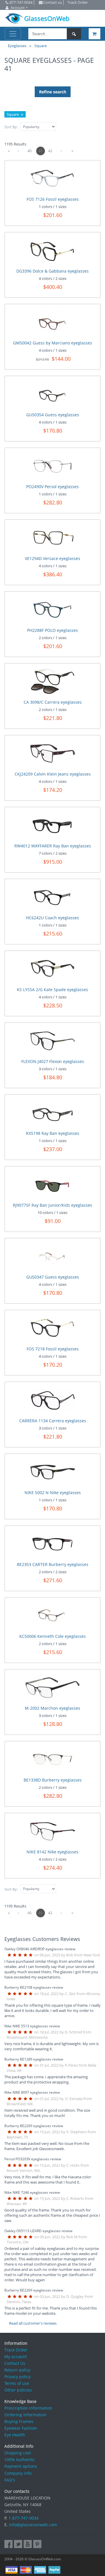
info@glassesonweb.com (33, 2525)
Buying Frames (19, 2421)
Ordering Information (25, 2415)
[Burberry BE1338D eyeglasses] (53, 1760)
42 (50, 151)
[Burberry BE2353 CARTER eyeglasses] (53, 1544)
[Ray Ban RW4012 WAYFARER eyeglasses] (53, 825)
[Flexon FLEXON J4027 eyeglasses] (53, 1041)
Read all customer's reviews (33, 2323)
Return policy (17, 2370)
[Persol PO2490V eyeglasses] (53, 466)
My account (16, 2357)
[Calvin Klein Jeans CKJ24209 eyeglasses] (53, 753)
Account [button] (18, 8)
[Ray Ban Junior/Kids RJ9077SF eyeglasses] (53, 1185)
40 (29, 151)
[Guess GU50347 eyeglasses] (53, 1256)
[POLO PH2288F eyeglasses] (53, 610)
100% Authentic (20, 2459)
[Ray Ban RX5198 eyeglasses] (53, 1113)
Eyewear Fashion (21, 2428)
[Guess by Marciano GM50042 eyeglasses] (53, 322)
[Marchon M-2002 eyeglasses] (52, 1688)
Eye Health (15, 2435)
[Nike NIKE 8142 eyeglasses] (53, 1831)
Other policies (18, 2390)
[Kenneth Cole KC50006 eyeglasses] (53, 1616)
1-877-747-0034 (23, 2518)
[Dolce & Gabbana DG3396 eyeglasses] (53, 251)
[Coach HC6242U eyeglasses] (53, 897)
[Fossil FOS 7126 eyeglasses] (53, 179)
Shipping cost (18, 2453)
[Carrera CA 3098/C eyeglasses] (53, 682)
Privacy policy (17, 2377)
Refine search (53, 92)
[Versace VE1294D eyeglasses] (53, 538)
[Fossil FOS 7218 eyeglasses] (53, 1328)
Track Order (16, 2350)
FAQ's (10, 2480)
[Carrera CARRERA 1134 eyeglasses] (53, 1400)
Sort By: (11, 127)
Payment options (21, 2466)
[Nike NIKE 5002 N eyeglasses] (53, 1472)
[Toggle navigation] (13, 34)
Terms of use (17, 2383)
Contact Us (15, 2363)
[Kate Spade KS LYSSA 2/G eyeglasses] (53, 969)
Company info (18, 2473)
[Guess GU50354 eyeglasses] (53, 394)
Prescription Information (28, 2408)
